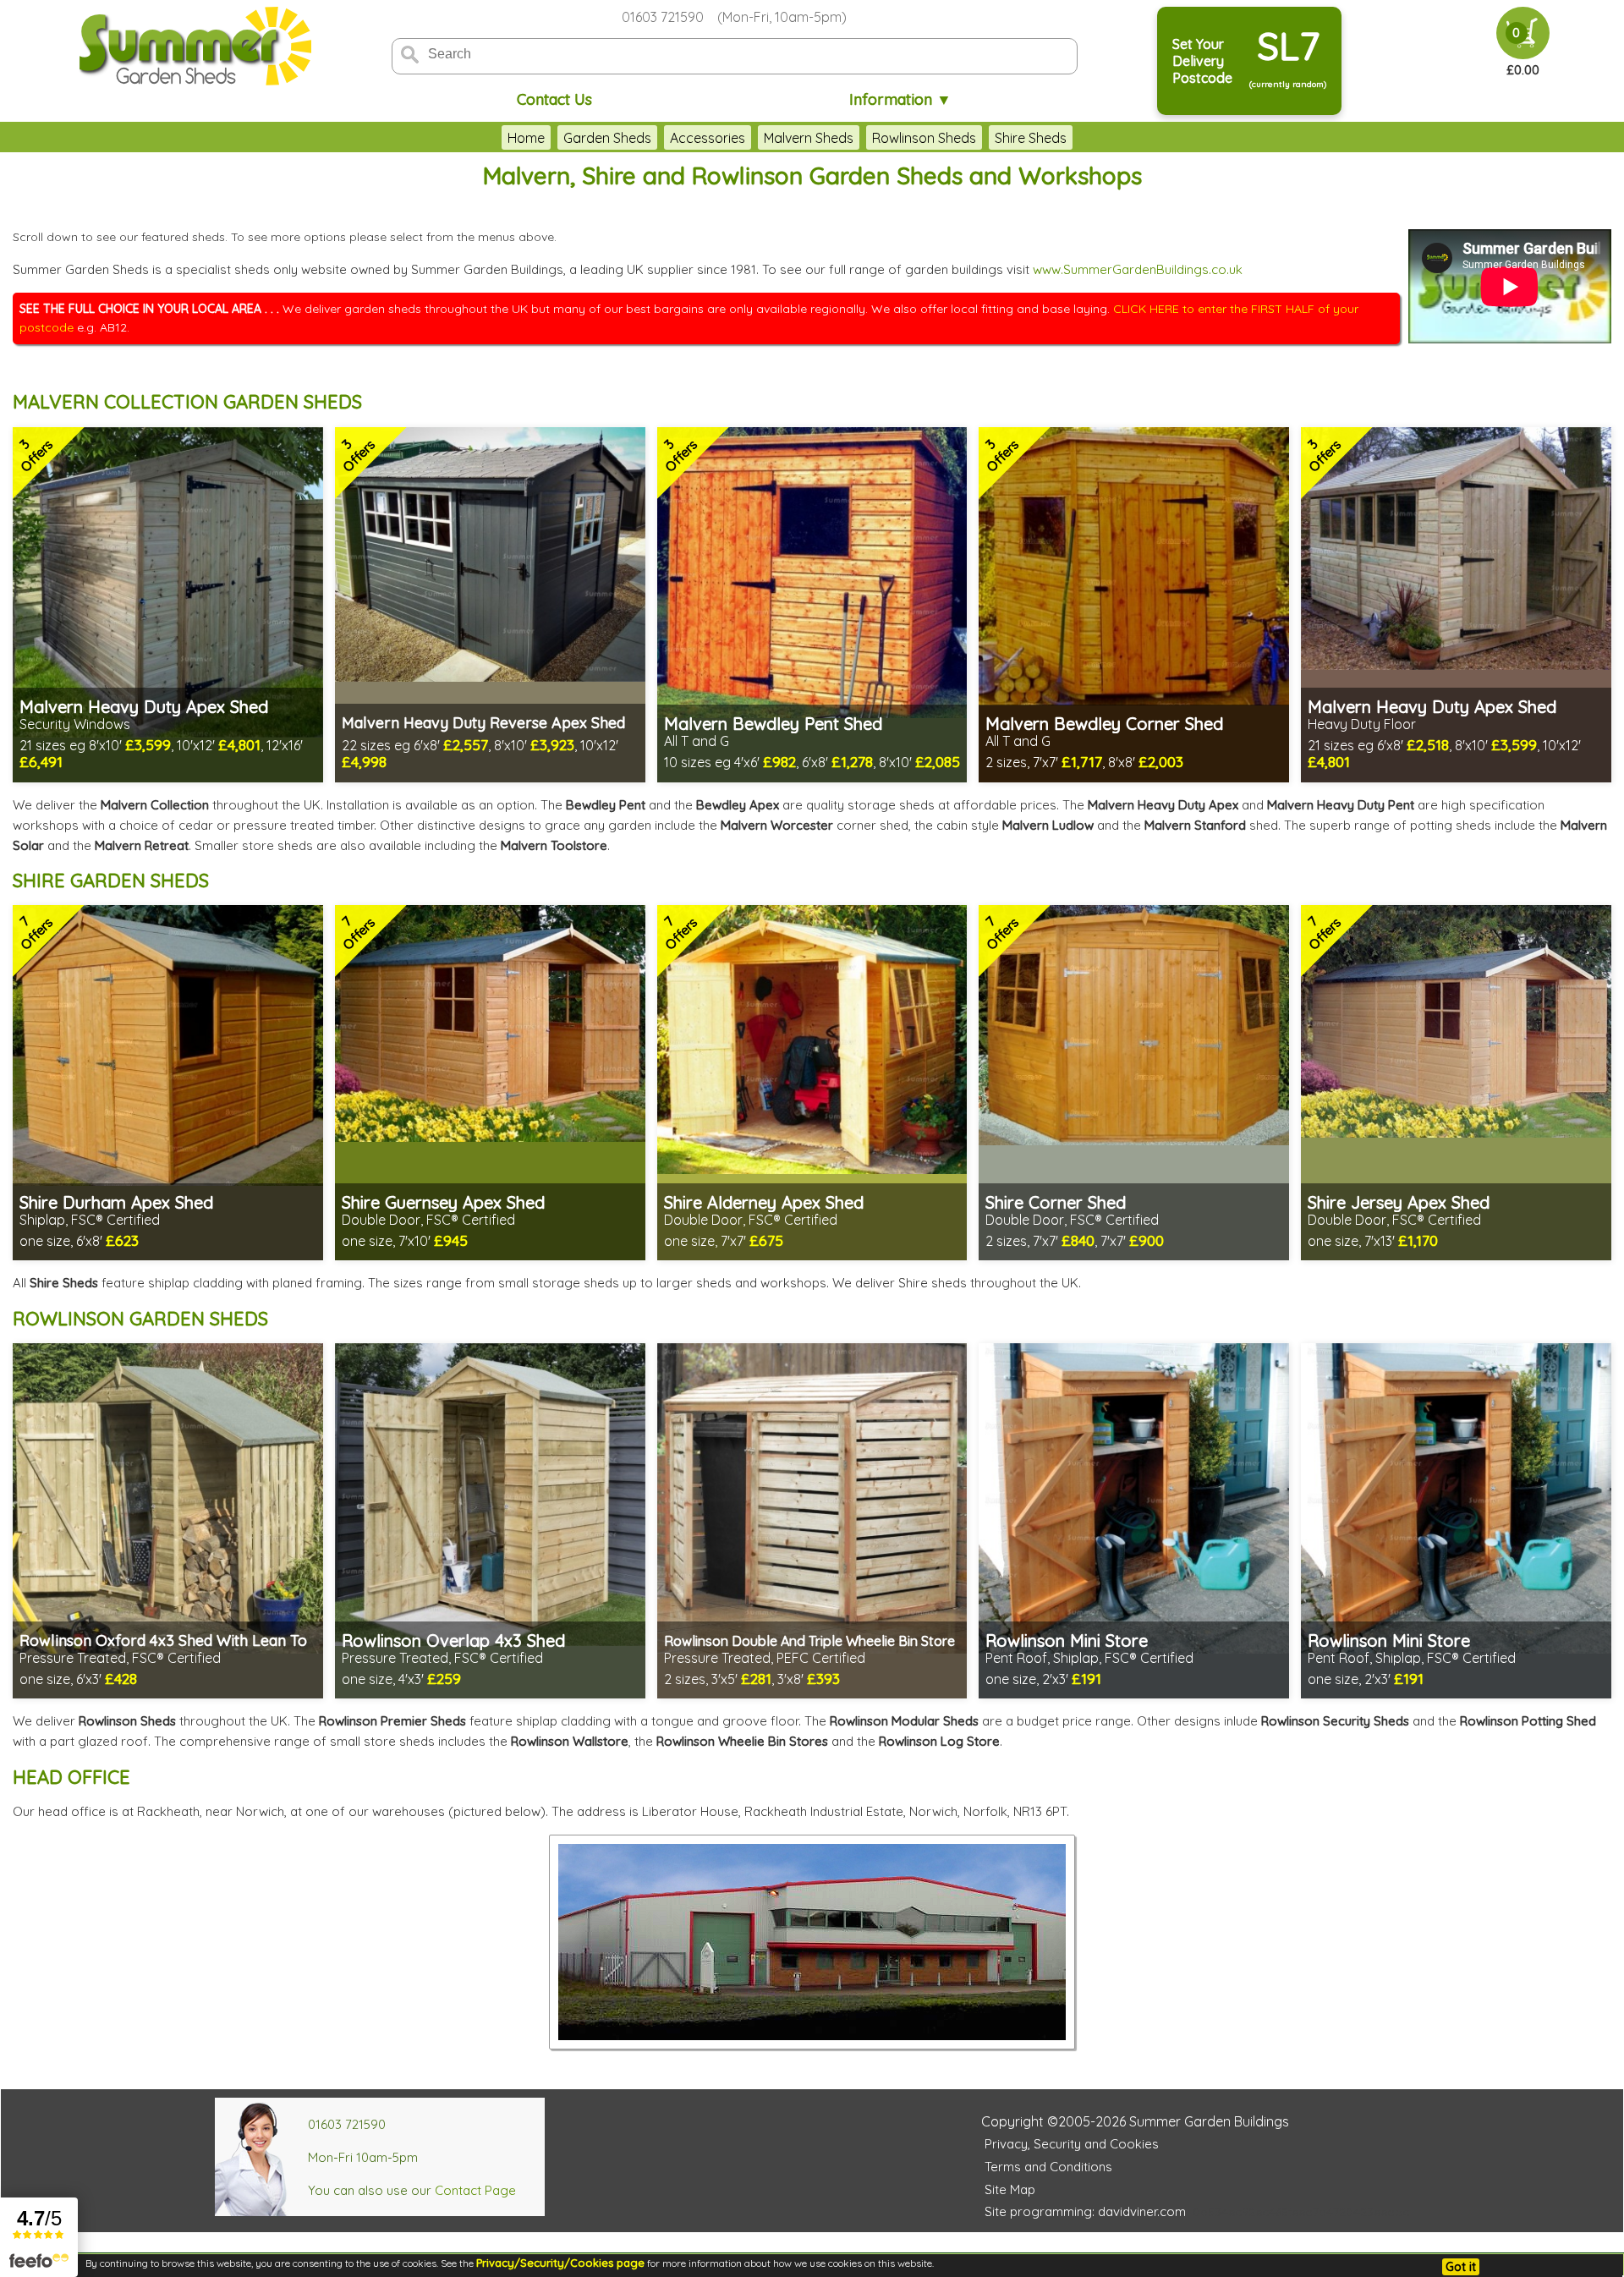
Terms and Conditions (1048, 2167)
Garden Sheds (607, 138)
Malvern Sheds (809, 138)
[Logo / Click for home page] (193, 48)
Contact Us (554, 99)
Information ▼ (900, 99)
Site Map (1010, 2189)
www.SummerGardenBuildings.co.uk (1138, 269)
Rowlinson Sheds (924, 138)
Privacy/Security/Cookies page (560, 2263)
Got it (1461, 2267)
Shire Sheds (1031, 138)
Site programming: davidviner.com (1085, 2211)
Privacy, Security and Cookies (1072, 2144)
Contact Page (475, 2190)
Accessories (708, 138)
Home (526, 138)
